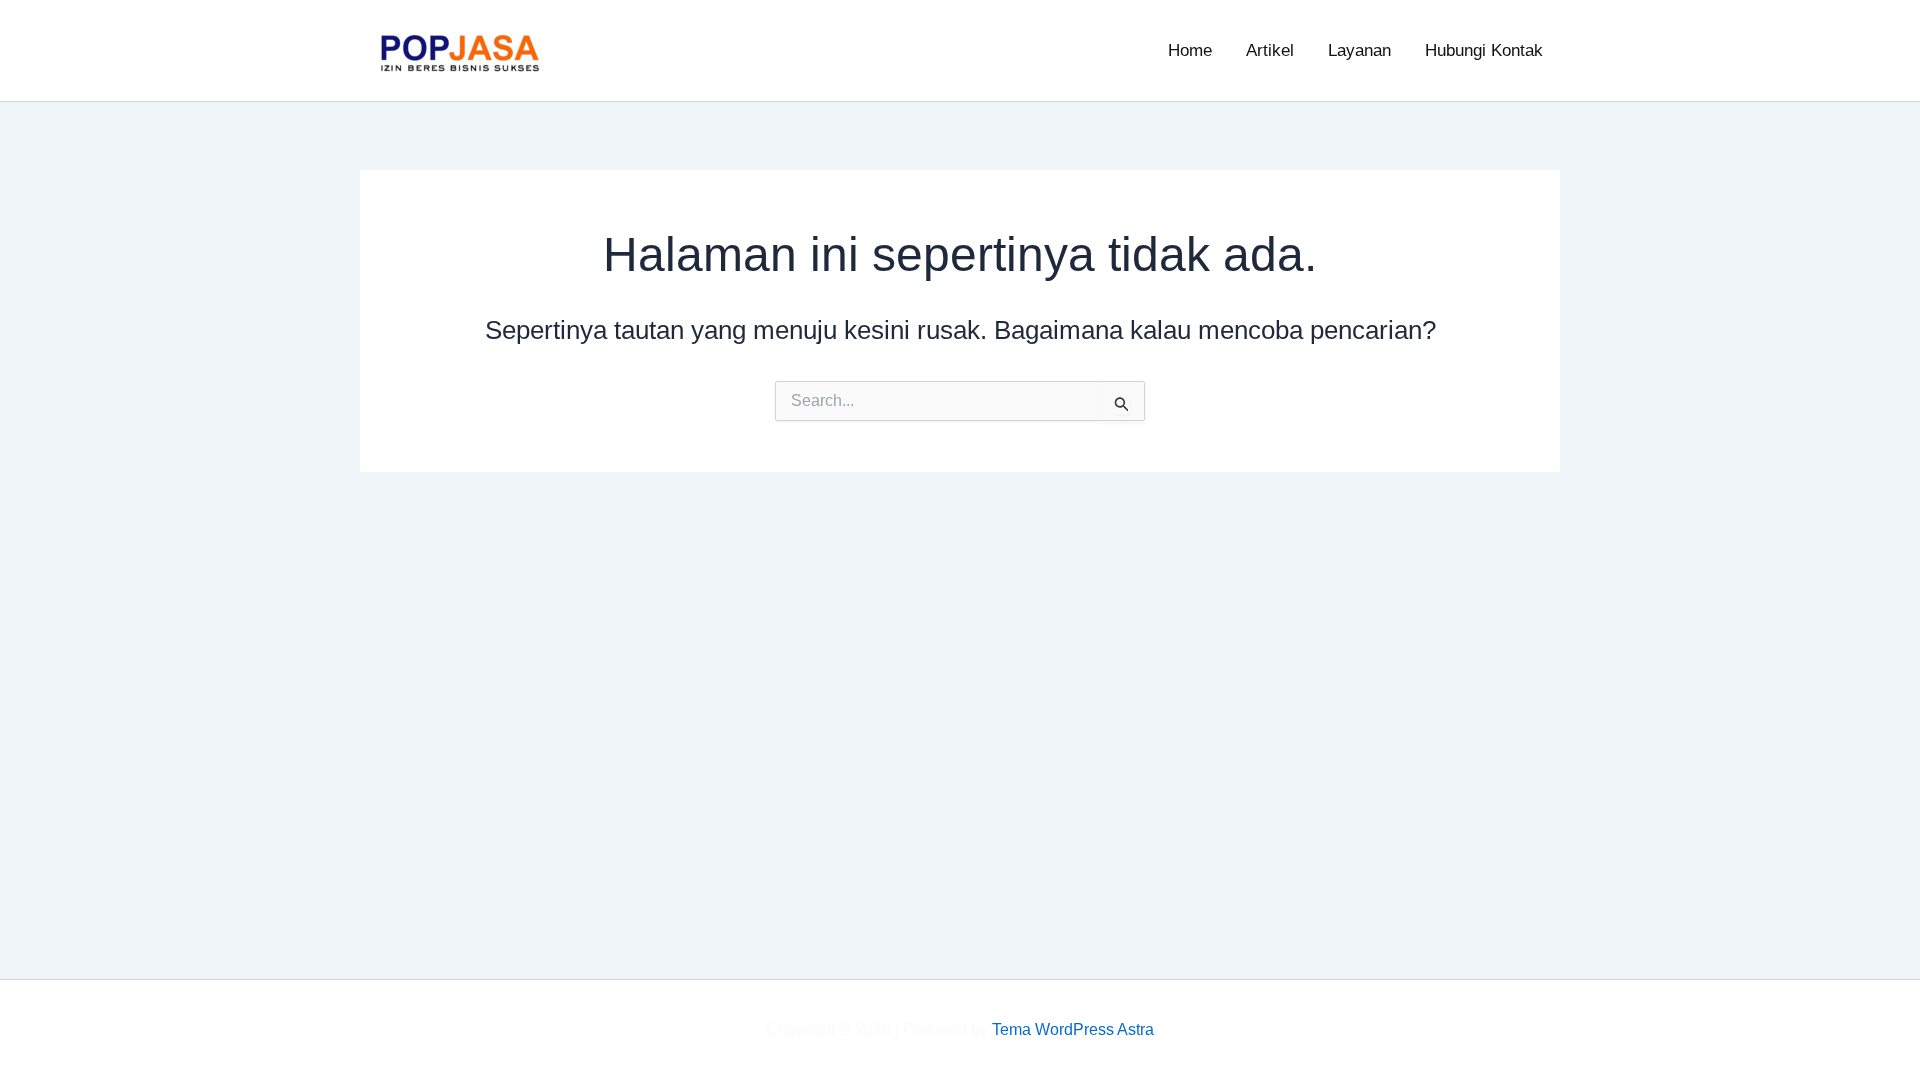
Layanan (1359, 50)
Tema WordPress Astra (1073, 1029)
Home (1190, 50)
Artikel (1270, 50)
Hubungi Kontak (1484, 50)
